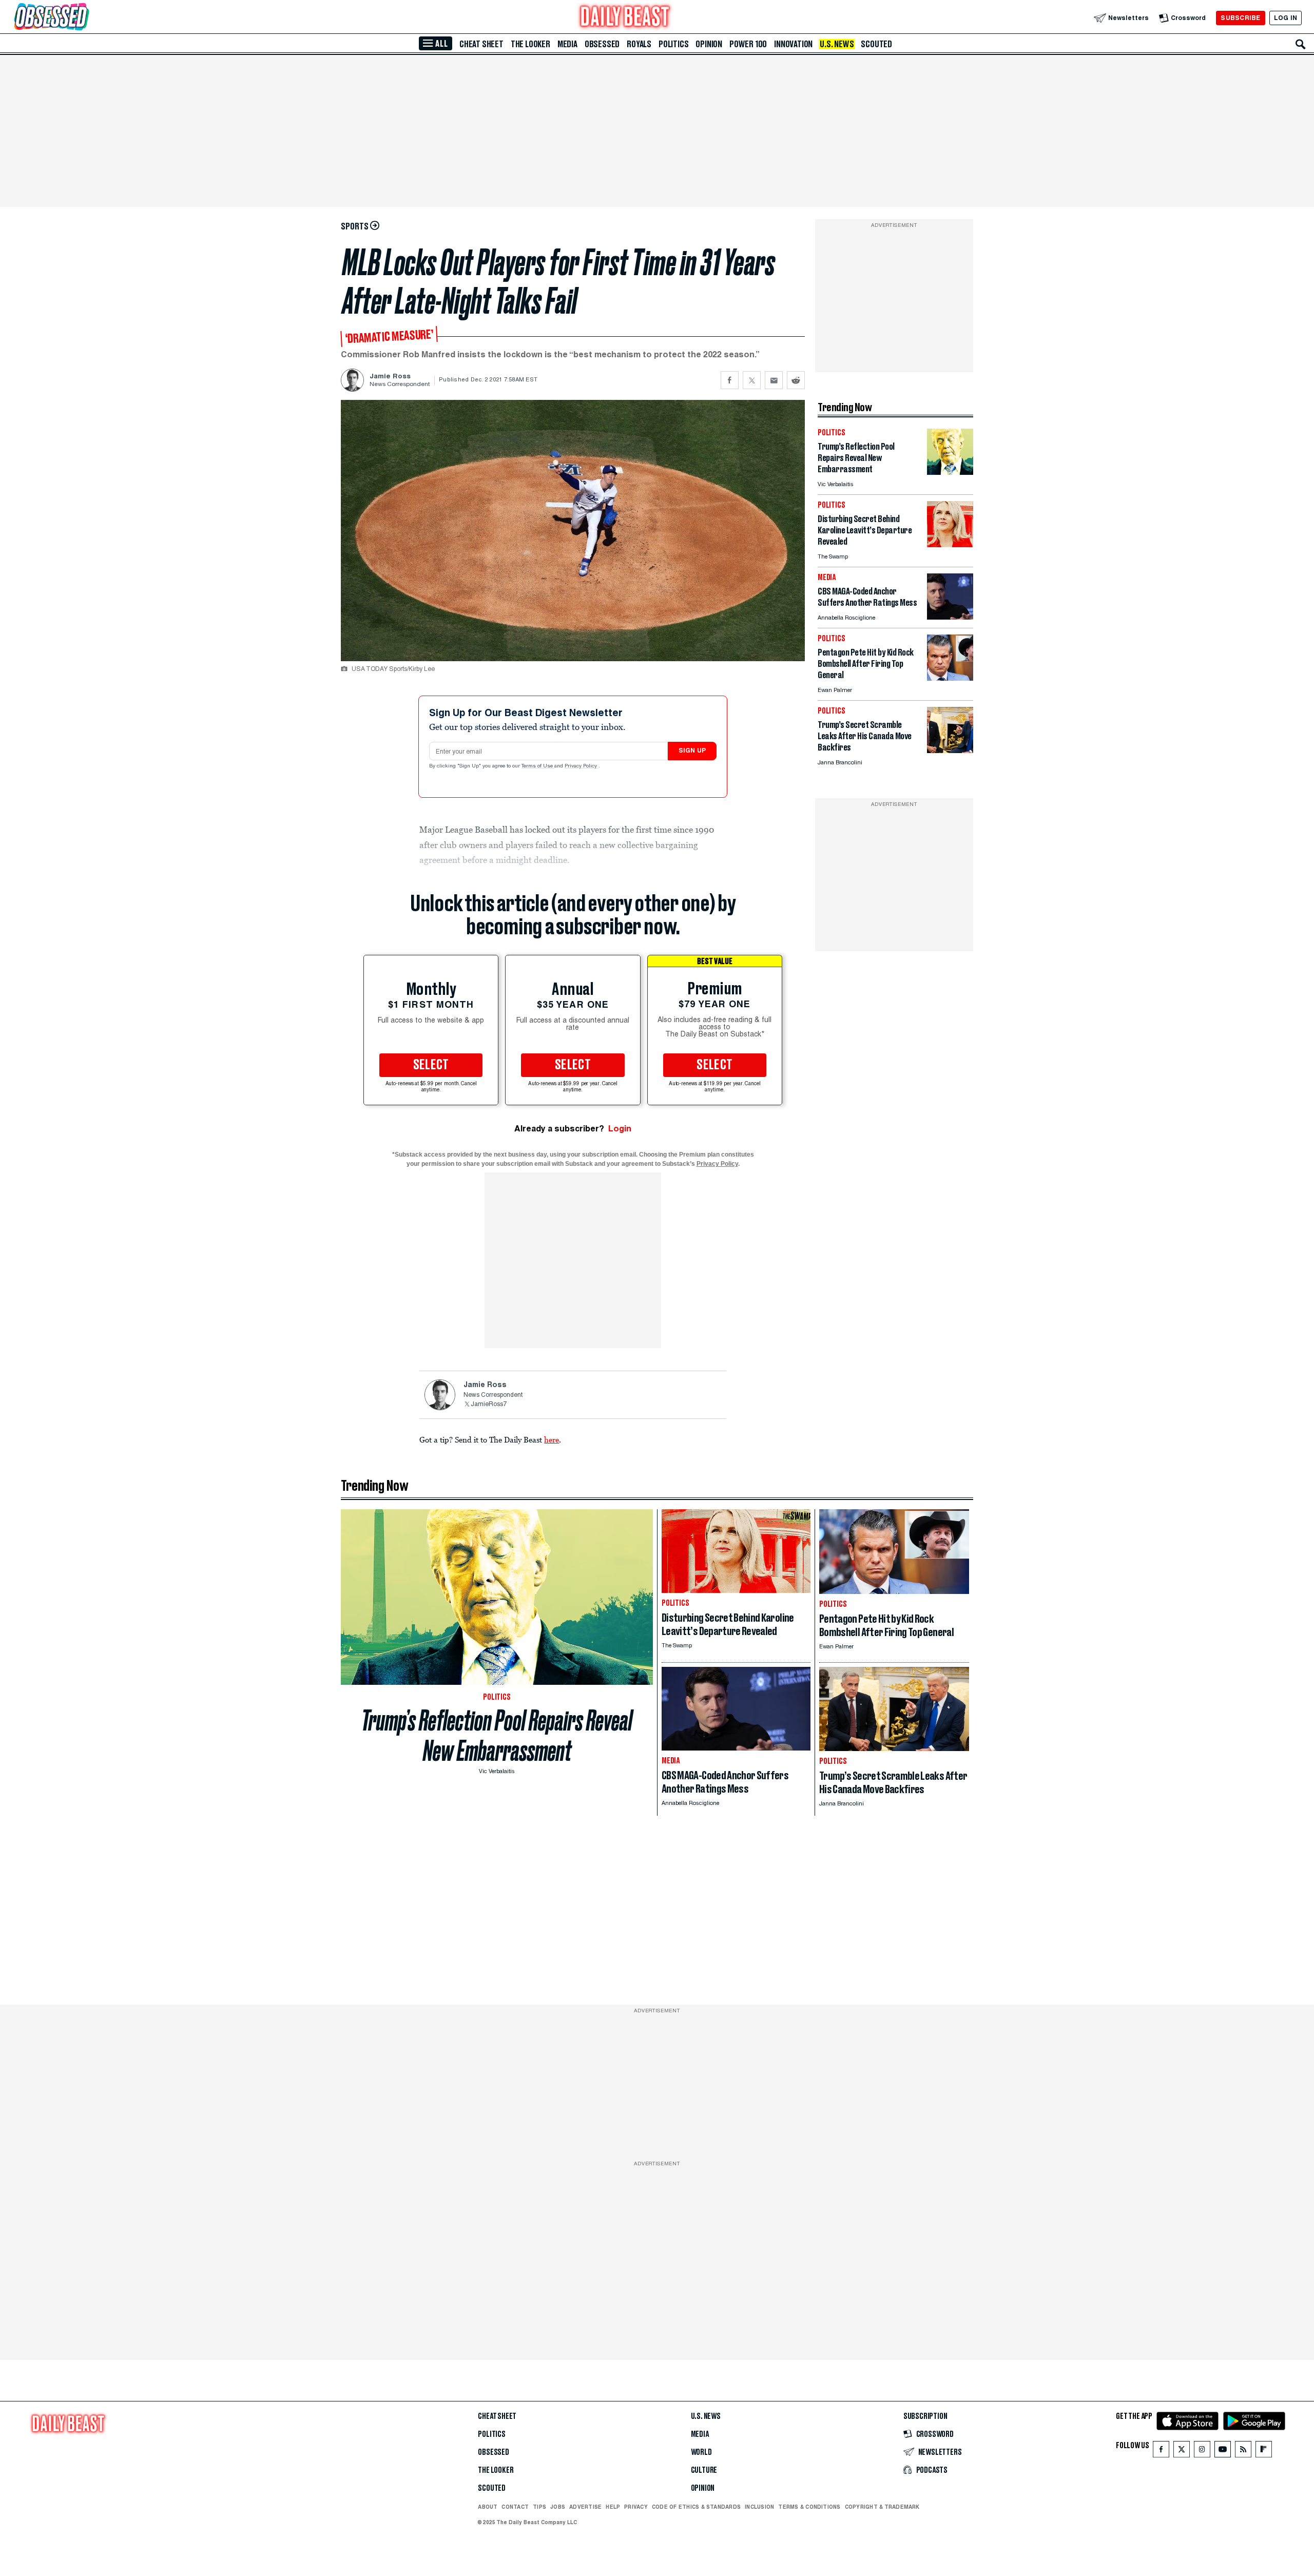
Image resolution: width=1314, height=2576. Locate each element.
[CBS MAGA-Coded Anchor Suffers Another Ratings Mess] (950, 617)
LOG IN (1286, 18)
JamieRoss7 (489, 1405)
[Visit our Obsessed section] (84, 18)
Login (620, 1129)
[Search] (1301, 44)
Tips (539, 2507)
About (488, 2507)
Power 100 (748, 44)
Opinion (709, 44)
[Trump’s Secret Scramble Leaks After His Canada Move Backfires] (950, 750)
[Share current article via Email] (774, 380)
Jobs (558, 2507)
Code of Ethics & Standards (696, 2507)
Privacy (636, 2507)
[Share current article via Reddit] (796, 380)
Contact (515, 2507)
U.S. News (837, 44)
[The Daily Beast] (625, 18)
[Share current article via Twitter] (752, 380)
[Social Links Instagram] (1202, 2452)
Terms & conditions (809, 2507)
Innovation (793, 44)
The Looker (530, 44)
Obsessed (602, 44)
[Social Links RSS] (1243, 2452)
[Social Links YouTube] (1223, 2452)
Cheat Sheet (481, 44)
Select (431, 1065)
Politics (673, 44)
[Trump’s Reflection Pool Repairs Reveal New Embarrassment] (950, 472)
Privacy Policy (582, 766)
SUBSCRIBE (1240, 18)
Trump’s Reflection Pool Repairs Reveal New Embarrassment (497, 1736)
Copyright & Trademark (882, 2507)
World (701, 2452)
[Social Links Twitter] (1182, 2452)
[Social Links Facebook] (1161, 2452)
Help (613, 2507)
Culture (704, 2470)
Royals (639, 44)
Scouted (876, 44)
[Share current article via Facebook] (730, 380)
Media (567, 44)
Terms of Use (538, 766)
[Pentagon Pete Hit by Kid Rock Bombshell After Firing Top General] (950, 678)
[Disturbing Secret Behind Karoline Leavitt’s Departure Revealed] (950, 544)
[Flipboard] (1263, 2452)
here (552, 1439)
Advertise (585, 2507)
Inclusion (759, 2507)
